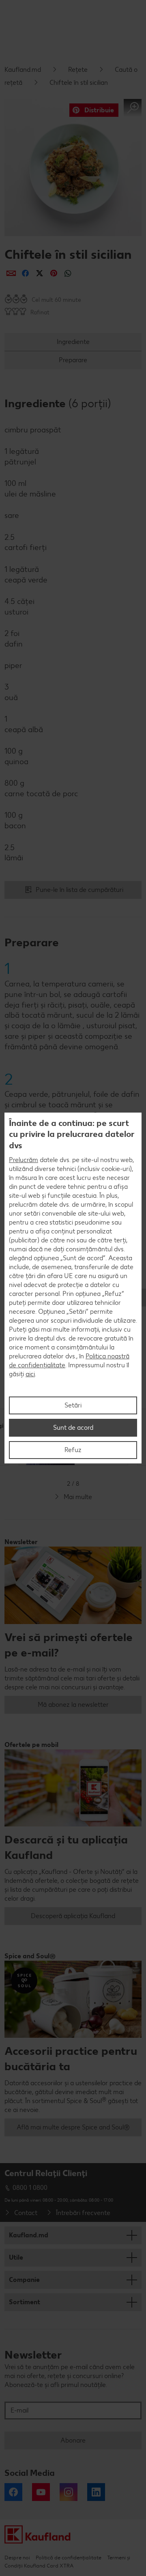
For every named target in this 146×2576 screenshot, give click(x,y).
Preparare (73, 360)
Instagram (69, 2492)
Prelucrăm (24, 1160)
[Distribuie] (11, 273)
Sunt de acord (73, 1428)
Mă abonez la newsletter (73, 1705)
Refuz (73, 1450)
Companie (24, 2280)
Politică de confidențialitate (69, 2558)
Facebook (13, 2492)
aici (30, 1374)
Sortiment (25, 2302)
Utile (16, 2257)
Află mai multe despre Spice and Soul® (73, 2127)
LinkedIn (96, 2492)
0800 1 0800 (30, 2188)
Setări (73, 1405)
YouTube (41, 2492)
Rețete (78, 70)
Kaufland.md (23, 70)
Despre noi (17, 2558)
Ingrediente (73, 342)
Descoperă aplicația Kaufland (73, 1916)
